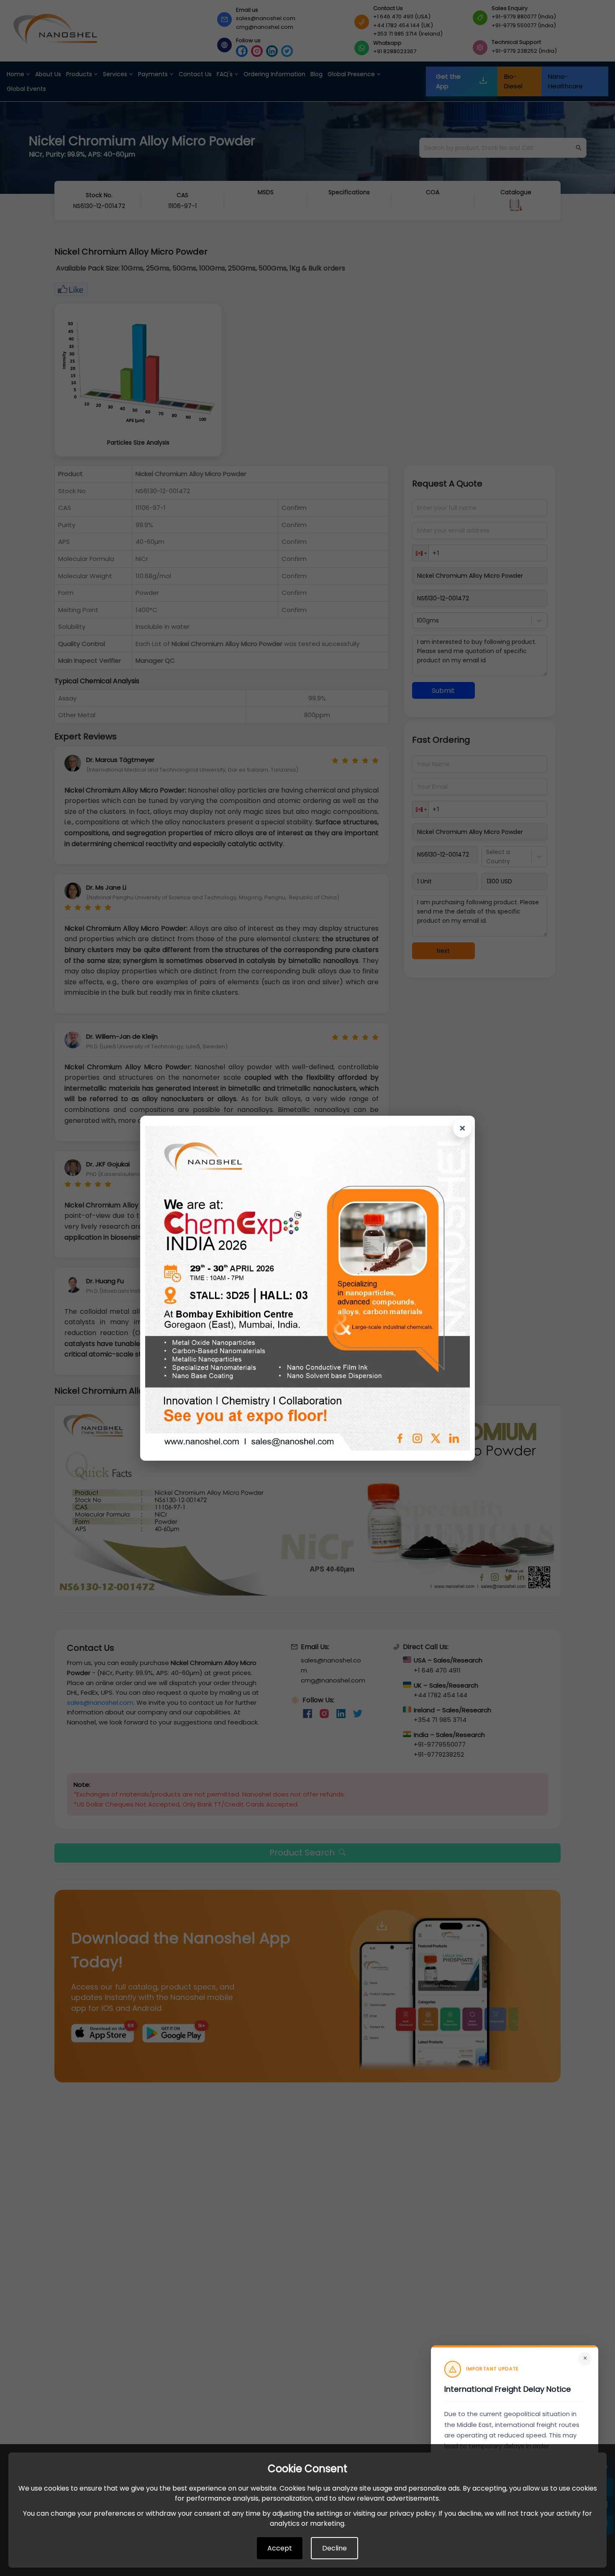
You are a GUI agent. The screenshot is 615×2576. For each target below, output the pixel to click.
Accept (280, 2548)
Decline (334, 2548)
